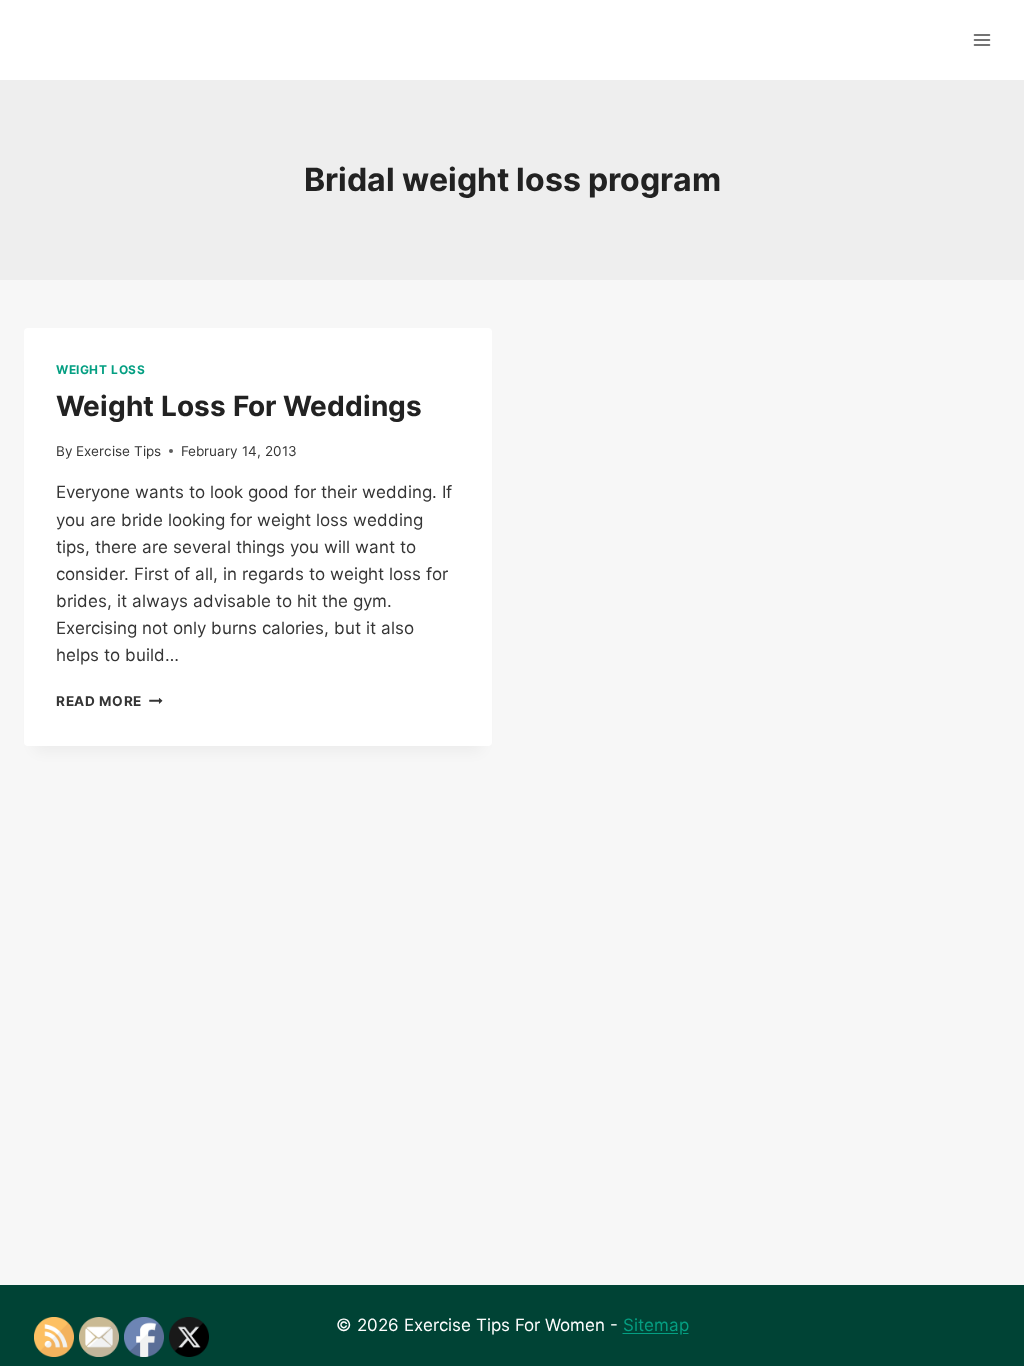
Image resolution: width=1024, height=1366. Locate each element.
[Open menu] (981, 39)
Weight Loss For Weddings (239, 406)
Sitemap (656, 1325)
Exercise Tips (118, 451)
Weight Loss (101, 369)
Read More (109, 701)
